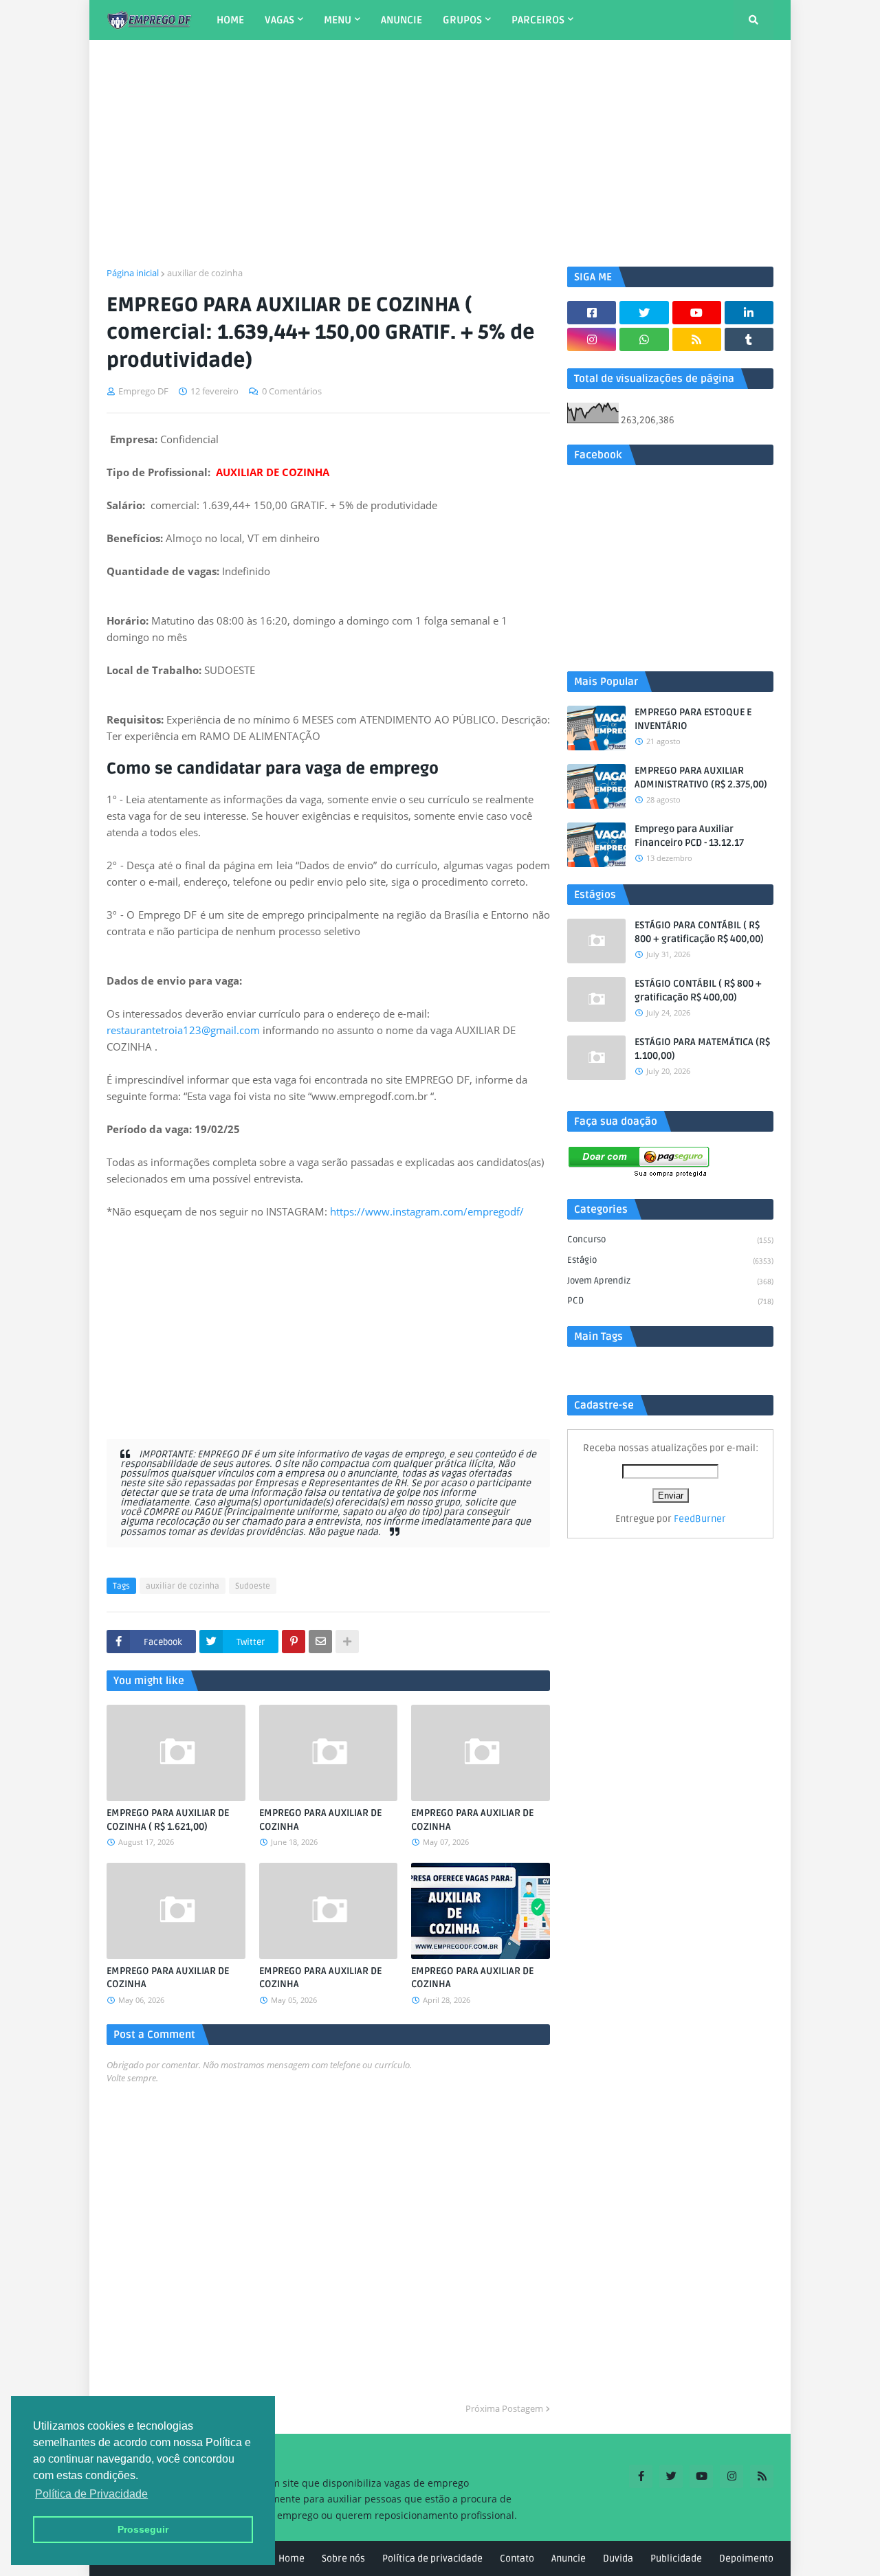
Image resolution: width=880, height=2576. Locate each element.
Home (291, 2558)
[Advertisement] (440, 153)
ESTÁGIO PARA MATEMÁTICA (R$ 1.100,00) (702, 1049)
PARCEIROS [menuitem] (538, 20)
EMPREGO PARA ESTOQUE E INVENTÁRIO (693, 719)
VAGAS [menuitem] (279, 20)
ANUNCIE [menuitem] (401, 20)
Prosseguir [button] (143, 2529)
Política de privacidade (432, 2558)
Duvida (618, 2558)
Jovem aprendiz (670, 1281)
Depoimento (746, 2558)
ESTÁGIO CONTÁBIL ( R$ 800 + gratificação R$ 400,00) (698, 990)
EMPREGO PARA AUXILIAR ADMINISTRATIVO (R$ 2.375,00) (701, 777)
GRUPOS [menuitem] (462, 20)
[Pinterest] (294, 1642)
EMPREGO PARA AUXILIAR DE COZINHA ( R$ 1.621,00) (168, 1820)
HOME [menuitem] (230, 20)
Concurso (670, 1240)
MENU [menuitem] (338, 20)
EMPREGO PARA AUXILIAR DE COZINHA (320, 1820)
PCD (670, 1301)
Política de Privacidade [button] (91, 2494)
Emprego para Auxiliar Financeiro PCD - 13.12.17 (689, 836)
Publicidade (676, 2558)
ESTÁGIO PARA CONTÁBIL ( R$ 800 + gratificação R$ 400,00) (699, 932)
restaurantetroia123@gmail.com (183, 1030)
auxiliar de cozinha (205, 273)
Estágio (670, 1260)
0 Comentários (292, 391)
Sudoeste (253, 1586)
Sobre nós (343, 2558)
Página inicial (133, 273)
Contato (517, 2558)
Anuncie (569, 2558)
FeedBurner (700, 1519)
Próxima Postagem (504, 2408)
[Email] (320, 1642)
